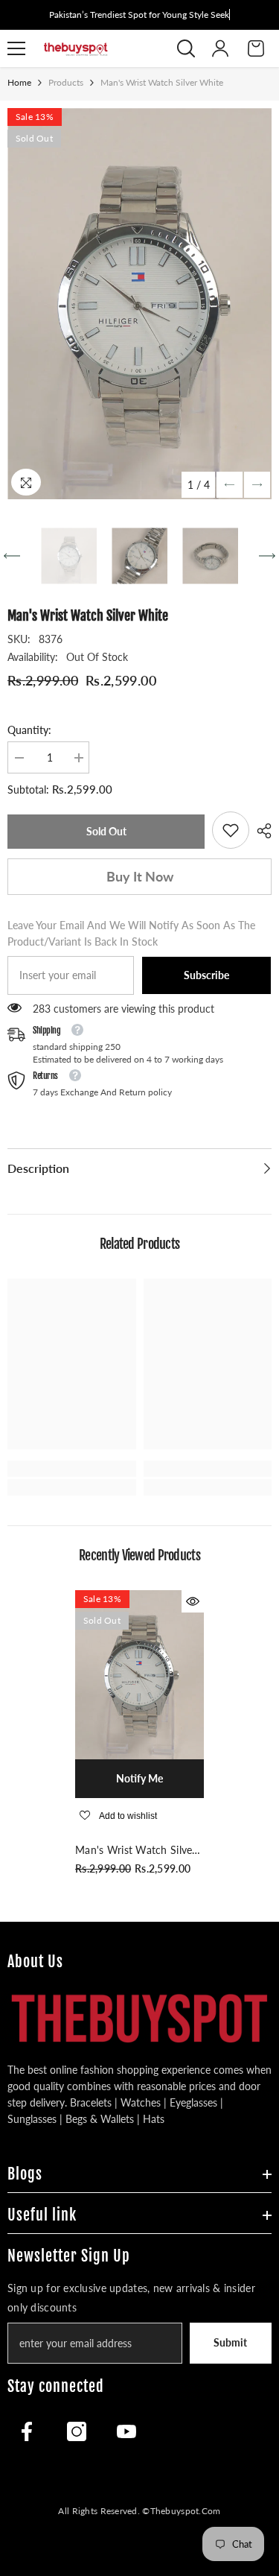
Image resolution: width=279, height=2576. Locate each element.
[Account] (220, 48)
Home (19, 82)
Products (66, 82)
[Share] (260, 831)
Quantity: (29, 730)
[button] (230, 485)
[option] (139, 304)
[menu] (16, 48)
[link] (231, 830)
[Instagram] (77, 2431)
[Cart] (256, 48)
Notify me (139, 1778)
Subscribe (206, 975)
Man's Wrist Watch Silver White (136, 1851)
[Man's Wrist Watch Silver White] (139, 1675)
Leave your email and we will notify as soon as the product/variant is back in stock (131, 933)
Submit (230, 2342)
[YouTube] (126, 2431)
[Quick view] (193, 1601)
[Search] (186, 48)
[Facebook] (27, 2431)
